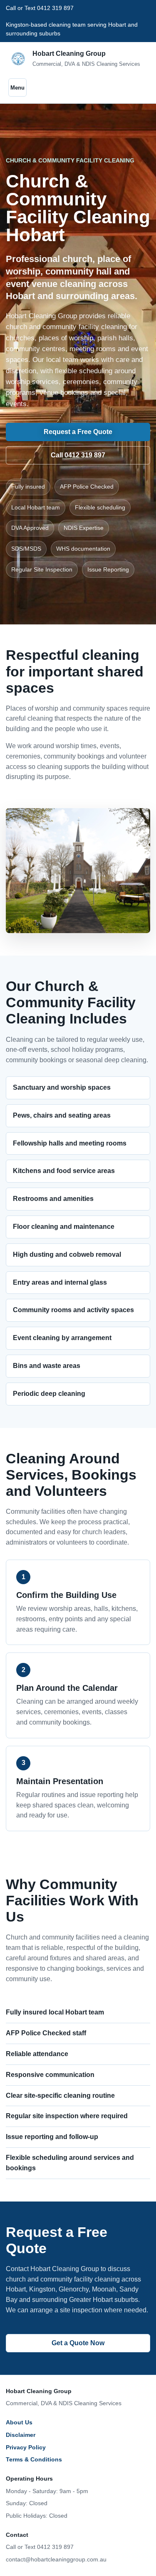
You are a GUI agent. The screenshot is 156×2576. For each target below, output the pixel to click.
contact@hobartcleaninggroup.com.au (56, 2559)
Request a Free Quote (78, 432)
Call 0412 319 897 (78, 455)
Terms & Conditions (34, 2459)
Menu (17, 88)
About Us (19, 2422)
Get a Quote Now (78, 2343)
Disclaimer (21, 2435)
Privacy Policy (26, 2447)
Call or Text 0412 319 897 (40, 2547)
